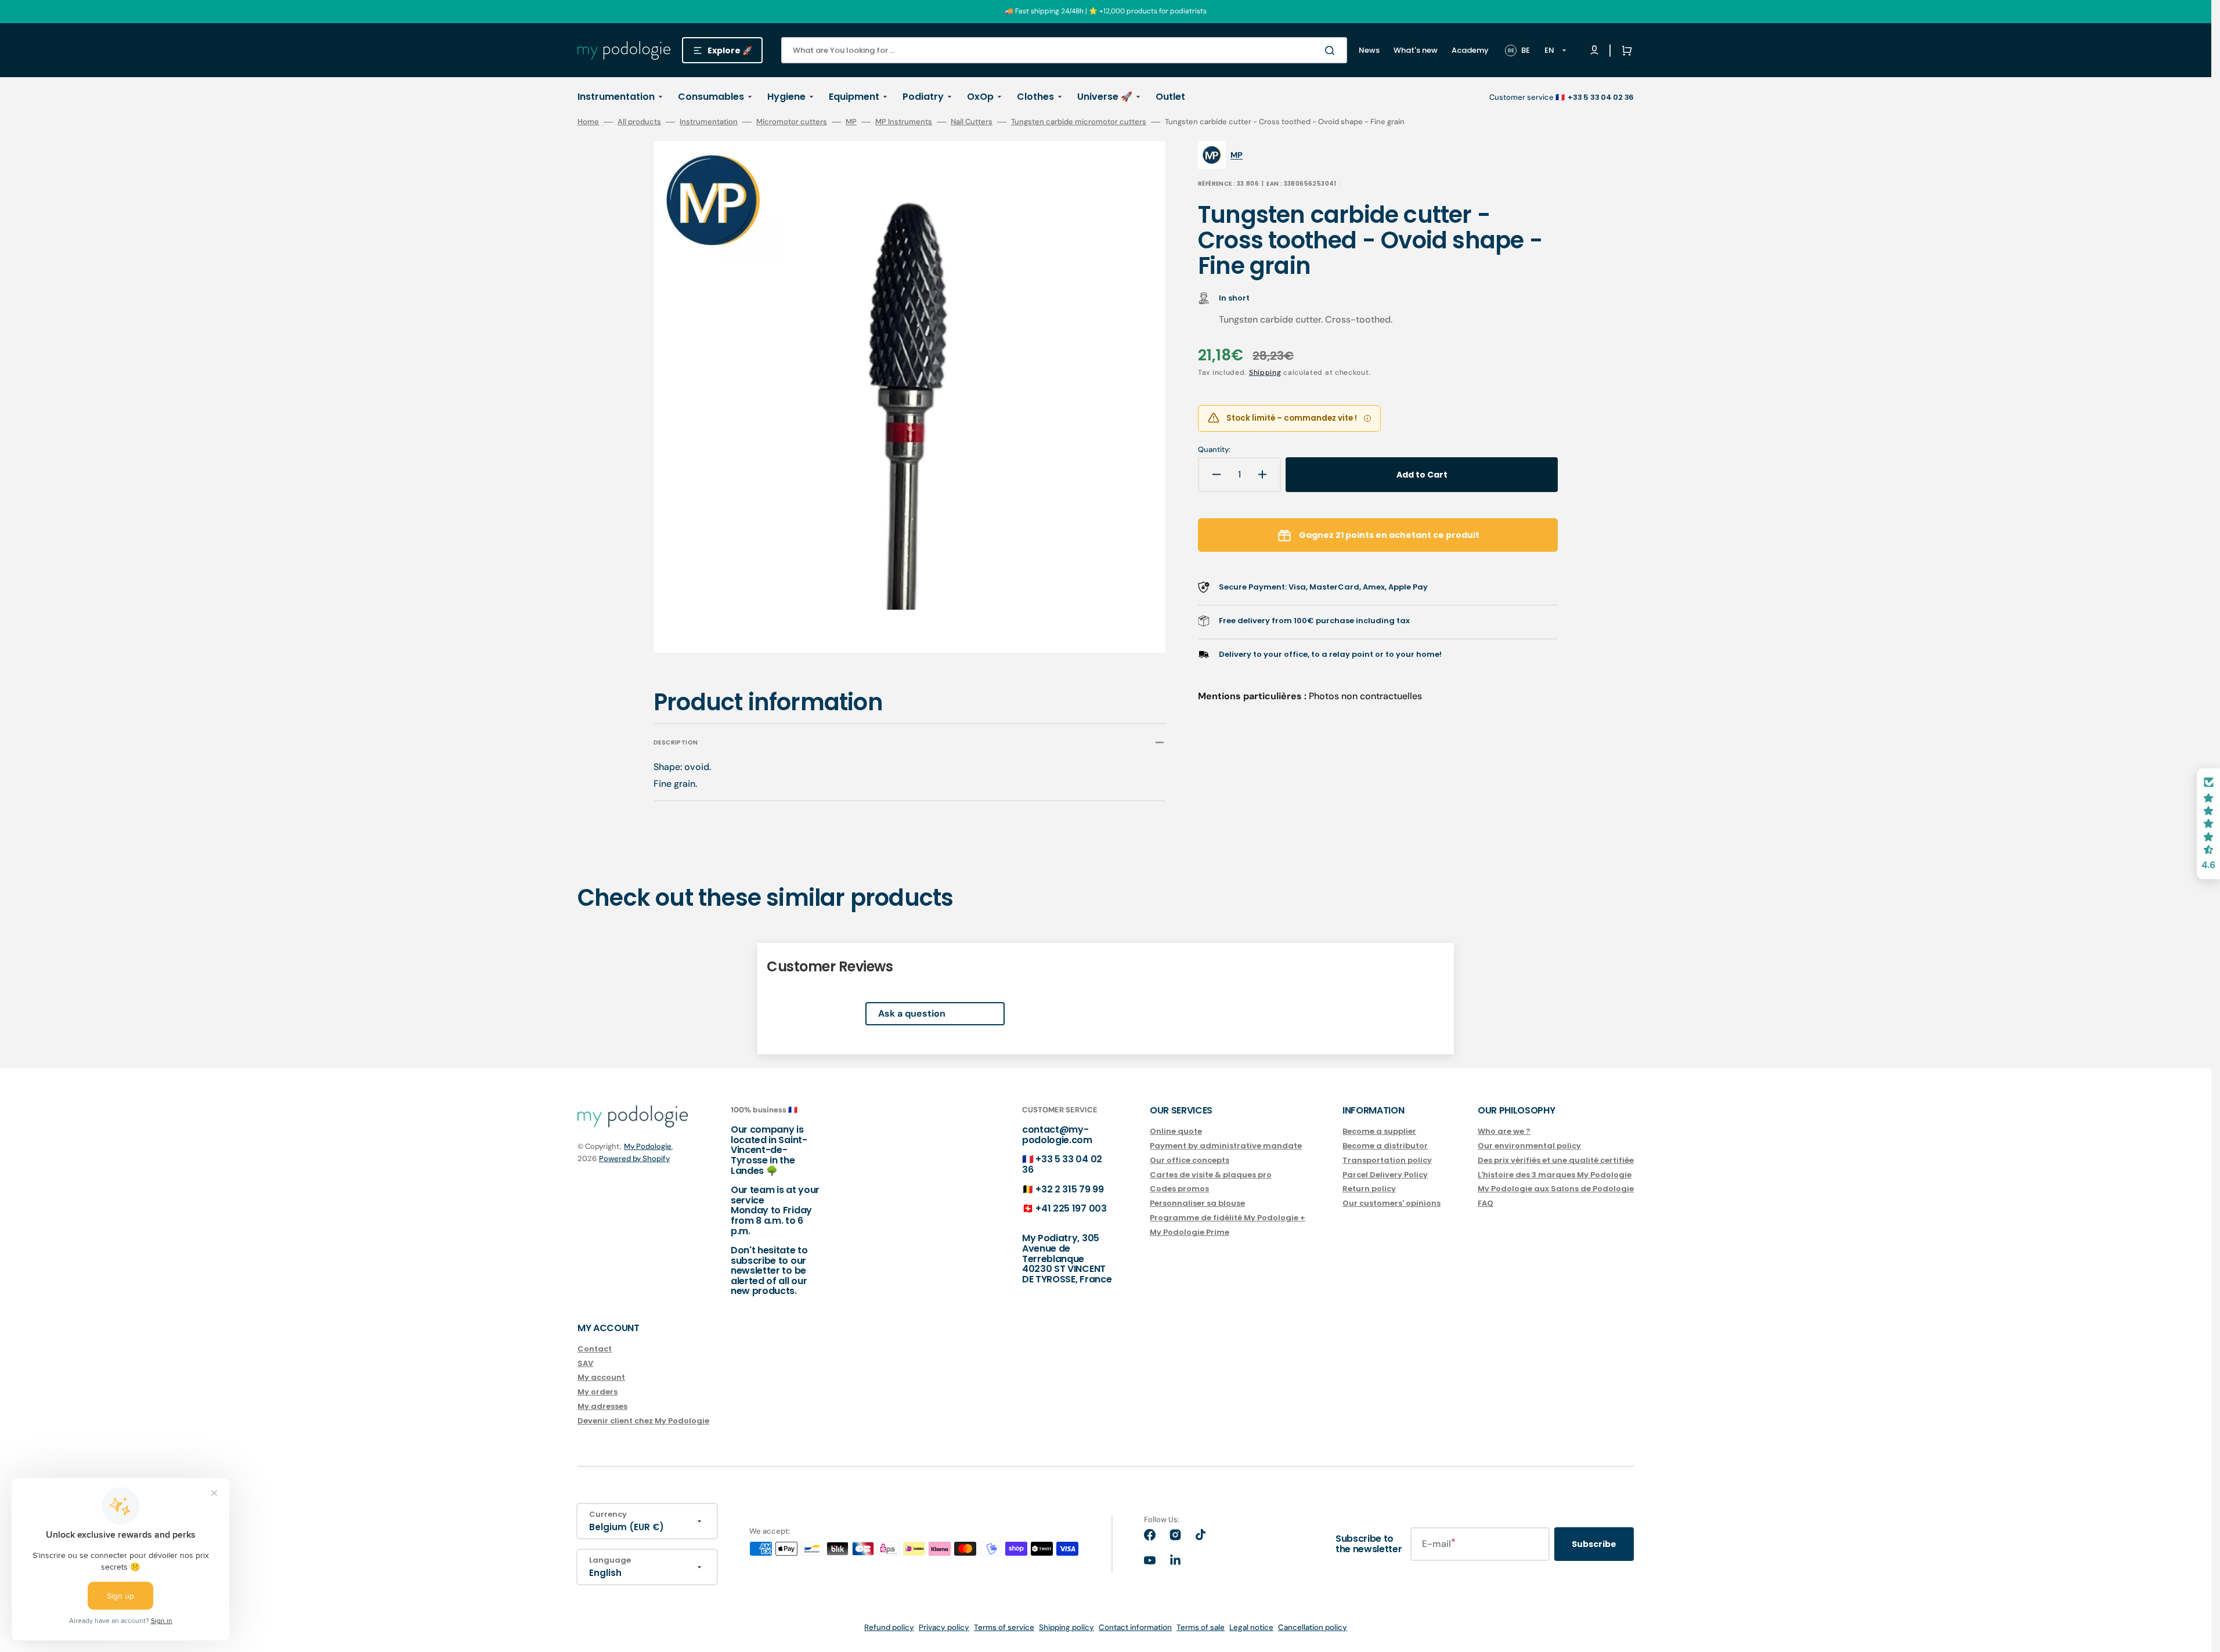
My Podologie (648, 1146)
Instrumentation (709, 122)
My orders (598, 1392)
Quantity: (1214, 450)
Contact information (1135, 1627)
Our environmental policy (1529, 1146)
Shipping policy (1066, 1627)
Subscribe (1594, 1544)
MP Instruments (904, 122)
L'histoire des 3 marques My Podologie (1555, 1175)
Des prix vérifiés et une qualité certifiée (1556, 1160)
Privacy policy (944, 1627)
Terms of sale (1201, 1627)
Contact (595, 1349)
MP (851, 122)
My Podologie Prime (1190, 1232)
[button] (1625, 50)
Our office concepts (1190, 1160)
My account (601, 1377)
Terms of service (1004, 1627)
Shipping (1265, 373)
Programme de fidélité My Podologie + (1228, 1218)
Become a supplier (1379, 1132)
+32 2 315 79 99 (1069, 1189)
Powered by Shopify (634, 1158)
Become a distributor (1385, 1146)
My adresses (602, 1406)
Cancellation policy (1313, 1627)
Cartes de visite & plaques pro (1211, 1175)
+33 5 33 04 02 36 (1062, 1164)
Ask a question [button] (912, 1013)
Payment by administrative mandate (1226, 1146)
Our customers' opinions (1391, 1203)
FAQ (1486, 1203)
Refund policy (889, 1627)
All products (639, 122)
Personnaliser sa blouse (1197, 1203)
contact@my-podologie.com (1057, 1135)
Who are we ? (1504, 1132)
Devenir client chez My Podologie (643, 1421)
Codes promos (1179, 1189)
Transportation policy (1387, 1160)
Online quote (1176, 1132)
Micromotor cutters (792, 122)
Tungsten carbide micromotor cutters (1079, 122)
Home (588, 122)
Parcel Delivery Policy (1385, 1175)
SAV (585, 1363)
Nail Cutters (972, 122)
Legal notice (1251, 1627)
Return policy (1369, 1189)
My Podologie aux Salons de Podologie (1556, 1189)
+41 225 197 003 (1071, 1208)
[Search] (1332, 50)
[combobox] (1064, 50)
